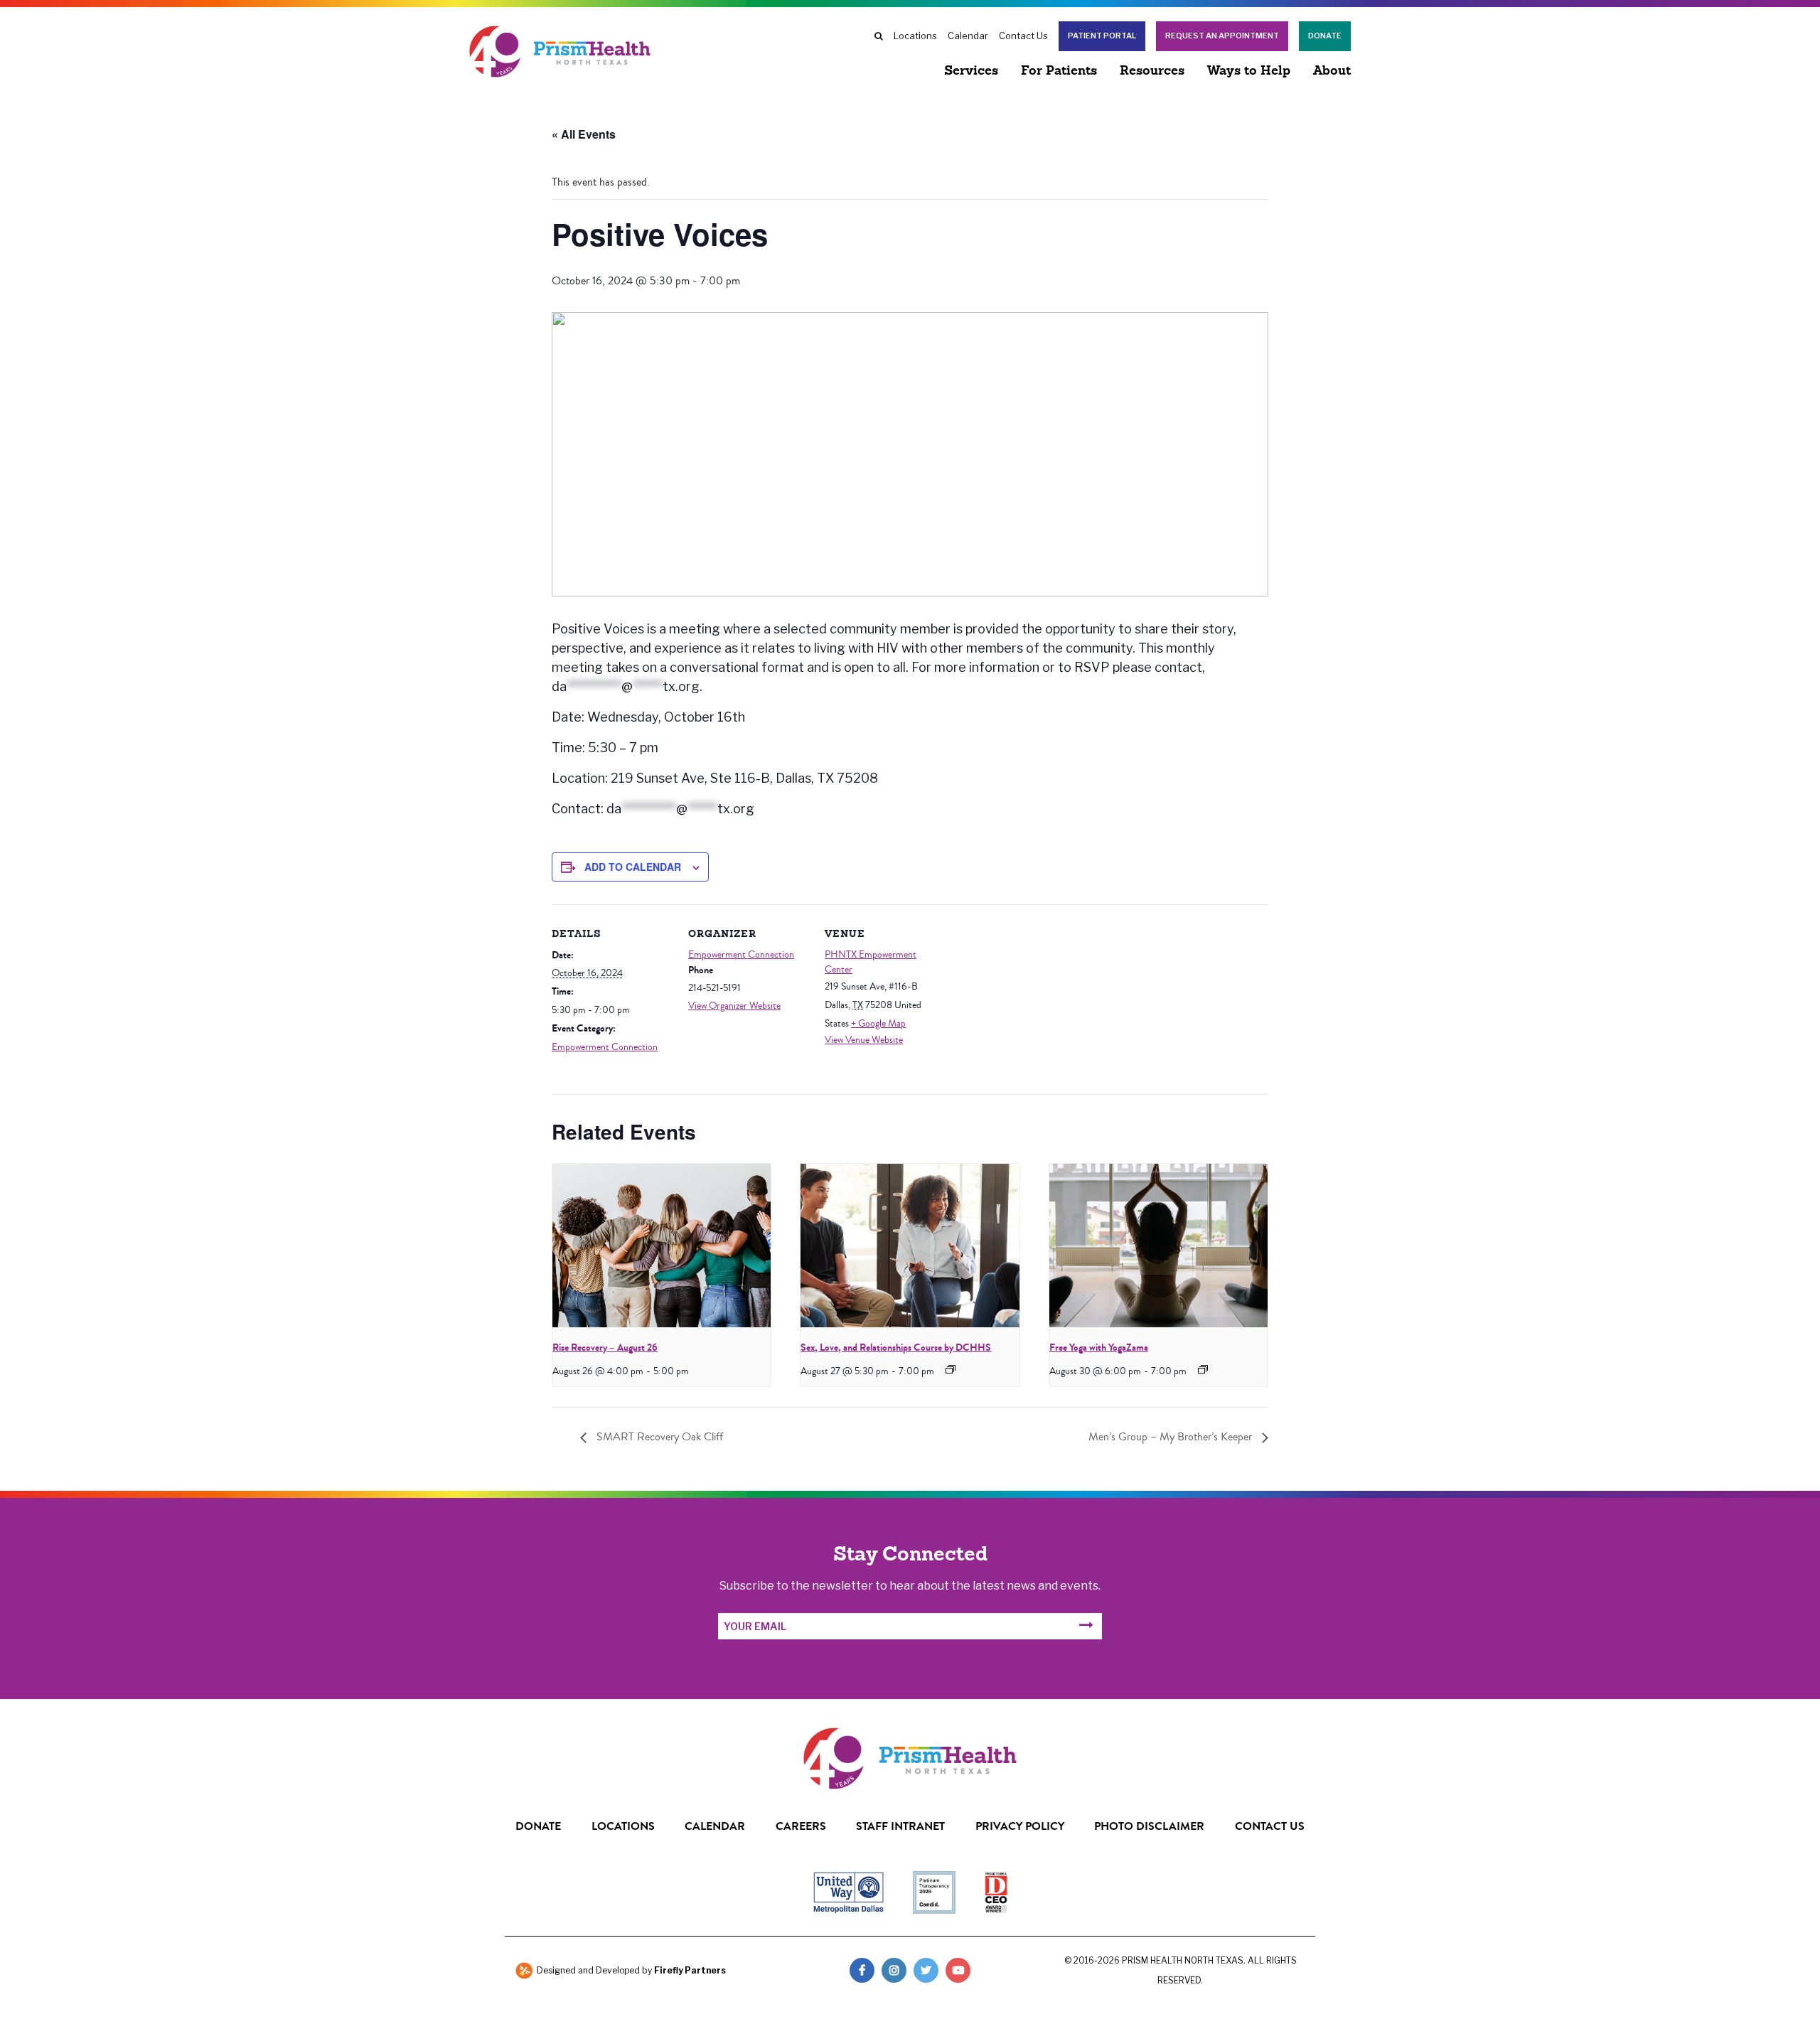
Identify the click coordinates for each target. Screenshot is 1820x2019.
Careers (801, 1826)
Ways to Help (1249, 72)
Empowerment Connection (605, 1047)
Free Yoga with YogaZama (1099, 1348)
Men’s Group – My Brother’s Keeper (1172, 1437)
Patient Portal (1102, 36)
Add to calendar (633, 867)
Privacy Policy (1020, 1826)
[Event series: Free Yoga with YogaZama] (1203, 1369)
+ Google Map (878, 1024)
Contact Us (1023, 36)
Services (971, 72)
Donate (1325, 36)
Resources (1152, 72)
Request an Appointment (1222, 36)
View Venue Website (864, 1040)
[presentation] (662, 1246)
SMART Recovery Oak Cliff (658, 1437)
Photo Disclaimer (1149, 1826)
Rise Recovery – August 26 (605, 1348)
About (1332, 72)
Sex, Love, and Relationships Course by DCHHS (896, 1348)
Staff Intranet (900, 1826)
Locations (915, 36)
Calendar (968, 36)
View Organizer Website (734, 1006)
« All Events (584, 134)
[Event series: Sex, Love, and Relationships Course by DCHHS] (951, 1369)
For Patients (1059, 72)
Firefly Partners (690, 1970)
